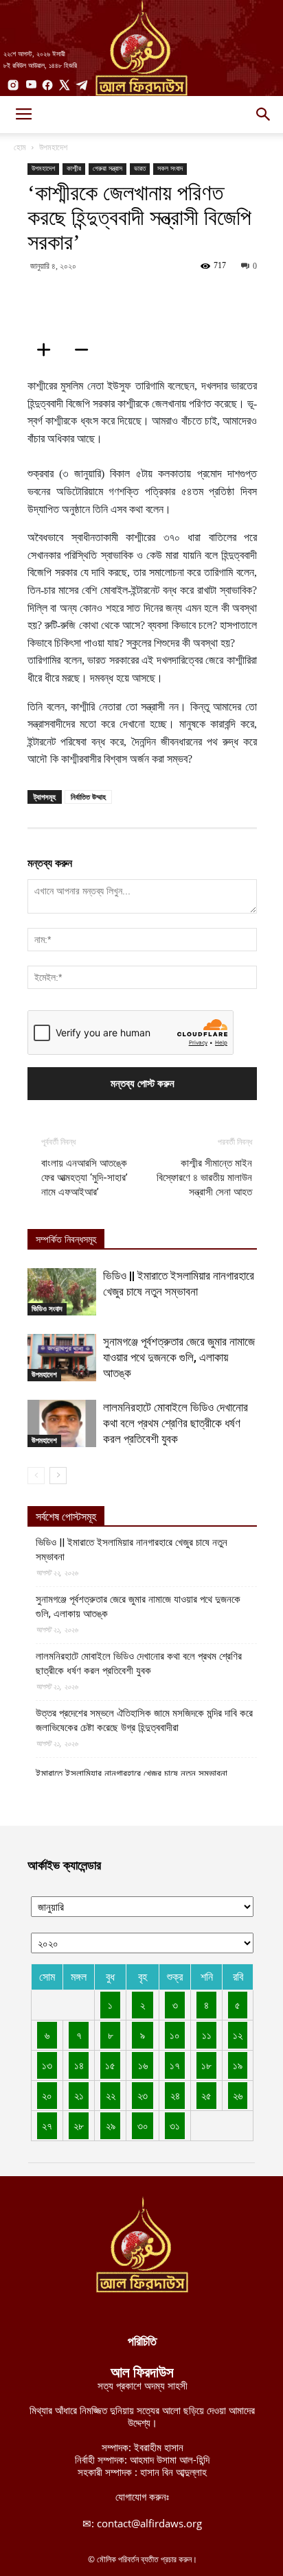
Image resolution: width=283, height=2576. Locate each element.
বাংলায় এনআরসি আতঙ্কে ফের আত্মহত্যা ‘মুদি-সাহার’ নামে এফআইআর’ (84, 1178)
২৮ (79, 2125)
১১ (207, 2035)
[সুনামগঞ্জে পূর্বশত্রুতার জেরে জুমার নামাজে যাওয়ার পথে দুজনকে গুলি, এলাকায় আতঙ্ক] (62, 1358)
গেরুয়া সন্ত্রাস (107, 168)
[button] (264, 115)
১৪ (79, 2065)
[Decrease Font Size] (86, 350)
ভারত (140, 168)
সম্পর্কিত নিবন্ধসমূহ (66, 1240)
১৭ (175, 2065)
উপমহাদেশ (53, 147)
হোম (20, 147)
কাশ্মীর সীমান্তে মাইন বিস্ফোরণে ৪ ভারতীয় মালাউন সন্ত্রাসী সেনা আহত (204, 1178)
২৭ (47, 2125)
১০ (175, 2035)
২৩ (143, 2095)
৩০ (143, 2125)
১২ (238, 2035)
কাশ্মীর (74, 168)
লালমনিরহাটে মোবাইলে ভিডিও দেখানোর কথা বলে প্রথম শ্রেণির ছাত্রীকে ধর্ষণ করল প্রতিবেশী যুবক (176, 1423)
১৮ (206, 2065)
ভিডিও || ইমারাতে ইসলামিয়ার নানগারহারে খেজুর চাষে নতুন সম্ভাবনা (132, 1550)
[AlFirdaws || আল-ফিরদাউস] (141, 48)
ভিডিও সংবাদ (47, 1309)
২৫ (206, 2095)
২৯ (111, 2125)
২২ (111, 2095)
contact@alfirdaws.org (149, 2523)
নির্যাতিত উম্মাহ (88, 797)
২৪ (175, 2095)
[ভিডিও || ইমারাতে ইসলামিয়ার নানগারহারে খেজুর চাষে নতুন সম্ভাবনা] (62, 1292)
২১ (79, 2095)
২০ (47, 2095)
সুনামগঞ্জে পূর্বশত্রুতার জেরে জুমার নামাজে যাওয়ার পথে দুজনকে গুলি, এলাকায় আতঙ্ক (179, 1357)
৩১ (175, 2125)
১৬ (143, 2065)
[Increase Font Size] (48, 350)
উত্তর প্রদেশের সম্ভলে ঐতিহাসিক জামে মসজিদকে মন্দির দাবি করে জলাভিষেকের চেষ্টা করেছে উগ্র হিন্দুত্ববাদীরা (144, 1720)
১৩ (47, 2065)
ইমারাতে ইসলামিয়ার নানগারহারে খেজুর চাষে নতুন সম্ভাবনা (132, 1774)
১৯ (238, 2065)
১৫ (110, 2065)
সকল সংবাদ (170, 168)
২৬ (238, 2095)
